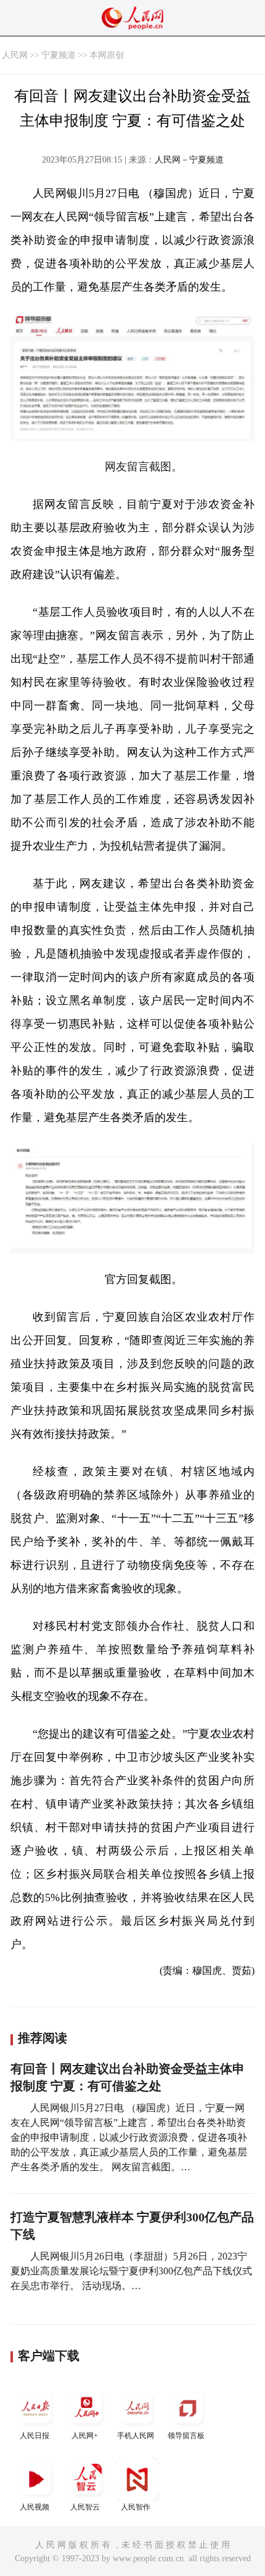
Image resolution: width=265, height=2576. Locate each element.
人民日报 (35, 2436)
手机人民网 (136, 2436)
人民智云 (85, 2507)
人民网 (15, 55)
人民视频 (35, 2507)
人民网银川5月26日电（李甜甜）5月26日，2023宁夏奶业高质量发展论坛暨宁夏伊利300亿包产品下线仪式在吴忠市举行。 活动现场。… (131, 2271)
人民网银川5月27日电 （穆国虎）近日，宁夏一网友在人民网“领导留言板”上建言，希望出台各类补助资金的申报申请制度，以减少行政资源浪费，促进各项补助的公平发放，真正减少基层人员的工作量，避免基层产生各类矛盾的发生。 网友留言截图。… (129, 2137)
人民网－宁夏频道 (189, 160)
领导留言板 (186, 2436)
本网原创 (107, 55)
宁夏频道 (59, 55)
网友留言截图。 (144, 467)
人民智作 (136, 2507)
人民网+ (85, 2436)
